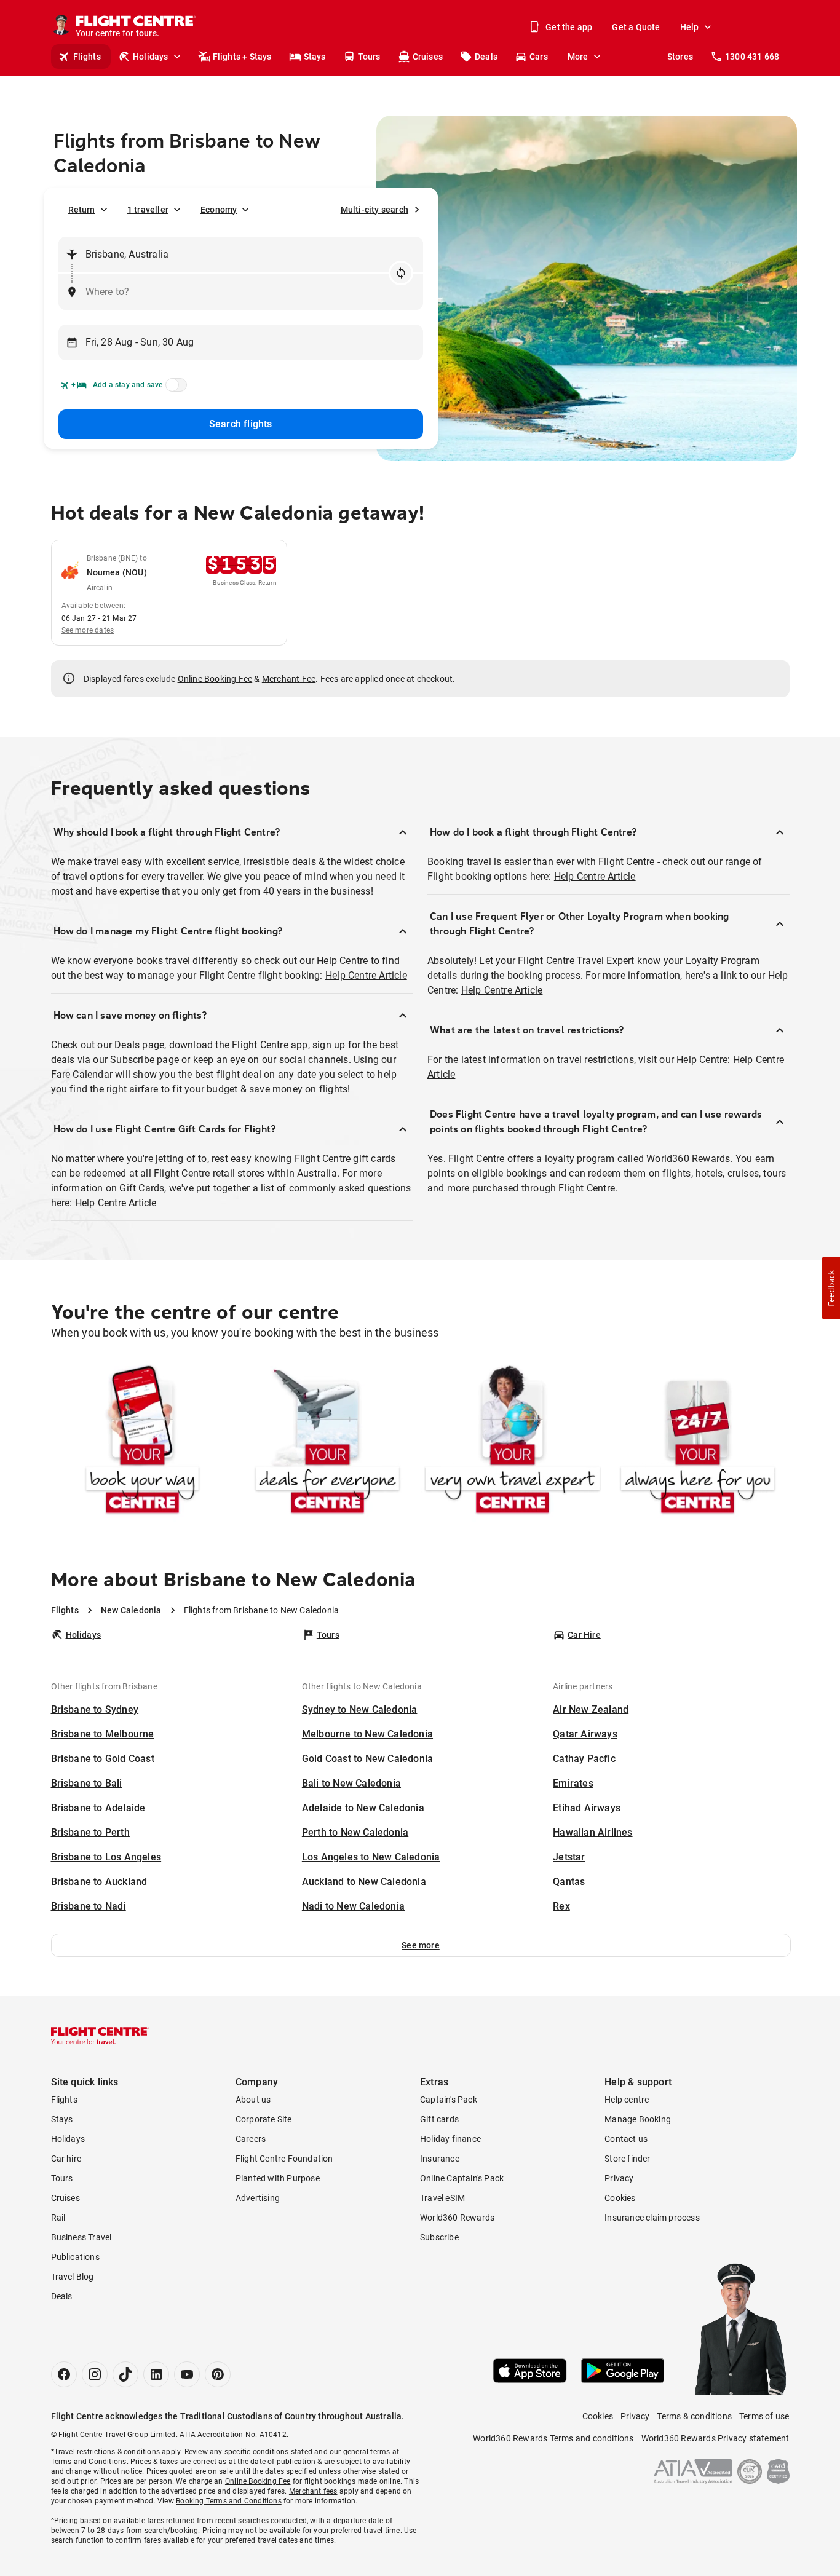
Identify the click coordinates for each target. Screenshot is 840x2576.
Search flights (241, 424)
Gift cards (439, 2119)
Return (82, 210)
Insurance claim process (652, 2218)
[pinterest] (218, 2374)
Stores (680, 57)
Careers (251, 2139)
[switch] (174, 389)
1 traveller (148, 210)
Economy (219, 210)
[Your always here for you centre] (698, 1442)
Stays (315, 57)
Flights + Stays (242, 57)
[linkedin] (156, 2374)
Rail (58, 2218)
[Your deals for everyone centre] (327, 1442)
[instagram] (95, 2374)
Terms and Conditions (89, 2462)
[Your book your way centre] (142, 1442)
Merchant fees (313, 2491)
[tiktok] (125, 2374)
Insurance (440, 2159)
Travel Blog (73, 2277)
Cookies (620, 2198)
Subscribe (439, 2237)
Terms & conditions (694, 2416)
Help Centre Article (366, 975)
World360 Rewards (457, 2218)
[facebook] (64, 2374)
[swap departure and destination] (401, 273)
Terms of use (764, 2416)
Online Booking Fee (215, 679)
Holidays (151, 57)
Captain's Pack (449, 2100)
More (578, 57)
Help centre (627, 2100)
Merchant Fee (289, 679)
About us (253, 2100)
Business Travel (81, 2237)
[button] (421, 1945)
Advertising (258, 2198)
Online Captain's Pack (462, 2178)
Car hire (66, 2159)
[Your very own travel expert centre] (513, 1442)
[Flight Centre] (100, 2036)
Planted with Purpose (278, 2178)
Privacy (619, 2178)
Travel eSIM (442, 2198)
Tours (369, 57)
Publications (75, 2257)
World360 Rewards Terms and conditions (553, 2438)
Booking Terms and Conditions (229, 2501)
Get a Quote (636, 27)
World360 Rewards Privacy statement (715, 2438)
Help (690, 27)
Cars (539, 57)
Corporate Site (264, 2119)
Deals (486, 57)
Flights (87, 57)
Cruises (428, 57)
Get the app (569, 27)
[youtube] (187, 2374)
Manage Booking (638, 2119)
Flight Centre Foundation (284, 2159)
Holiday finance (450, 2139)
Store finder (627, 2159)
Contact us (626, 2139)
